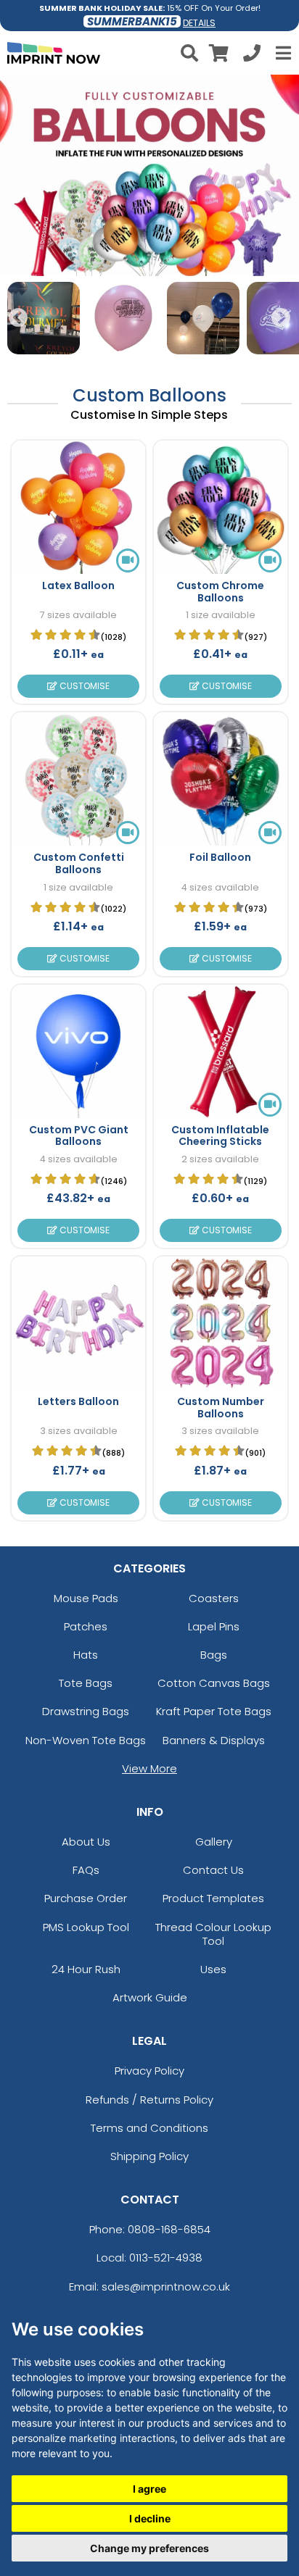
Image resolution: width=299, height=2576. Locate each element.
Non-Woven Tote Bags (86, 1740)
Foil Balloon (220, 857)
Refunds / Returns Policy (149, 2100)
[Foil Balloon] (221, 779)
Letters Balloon (78, 1401)
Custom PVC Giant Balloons (79, 1136)
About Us (86, 1842)
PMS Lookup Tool (86, 1927)
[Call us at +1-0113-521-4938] (252, 55)
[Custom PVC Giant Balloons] (78, 1051)
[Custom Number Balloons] (221, 1323)
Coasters (214, 1598)
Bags (214, 1655)
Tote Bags (86, 1683)
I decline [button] (150, 2518)
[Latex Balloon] (78, 507)
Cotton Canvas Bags (214, 1683)
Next (281, 318)
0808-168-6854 (169, 2229)
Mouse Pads (86, 1598)
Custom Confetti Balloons (79, 863)
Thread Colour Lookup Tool (213, 1934)
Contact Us (213, 1870)
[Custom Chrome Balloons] (221, 507)
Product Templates (213, 1898)
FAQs (86, 1870)
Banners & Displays (214, 1740)
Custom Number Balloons (221, 1408)
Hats (86, 1655)
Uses (213, 1969)
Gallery (214, 1842)
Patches (86, 1626)
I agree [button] (149, 2489)
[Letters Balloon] (78, 1323)
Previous (18, 318)
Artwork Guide (150, 1997)
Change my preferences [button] (149, 2548)
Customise (83, 686)
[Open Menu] (282, 53)
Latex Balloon (78, 585)
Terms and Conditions (149, 2128)
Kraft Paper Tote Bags (214, 1711)
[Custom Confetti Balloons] (78, 779)
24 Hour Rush (86, 1969)
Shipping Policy (149, 2156)
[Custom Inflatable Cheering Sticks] (221, 1051)
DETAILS (199, 23)
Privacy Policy (149, 2071)
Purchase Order (86, 1898)
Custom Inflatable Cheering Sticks (220, 1136)
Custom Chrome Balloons (220, 592)
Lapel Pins (214, 1626)
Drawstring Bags (86, 1711)
